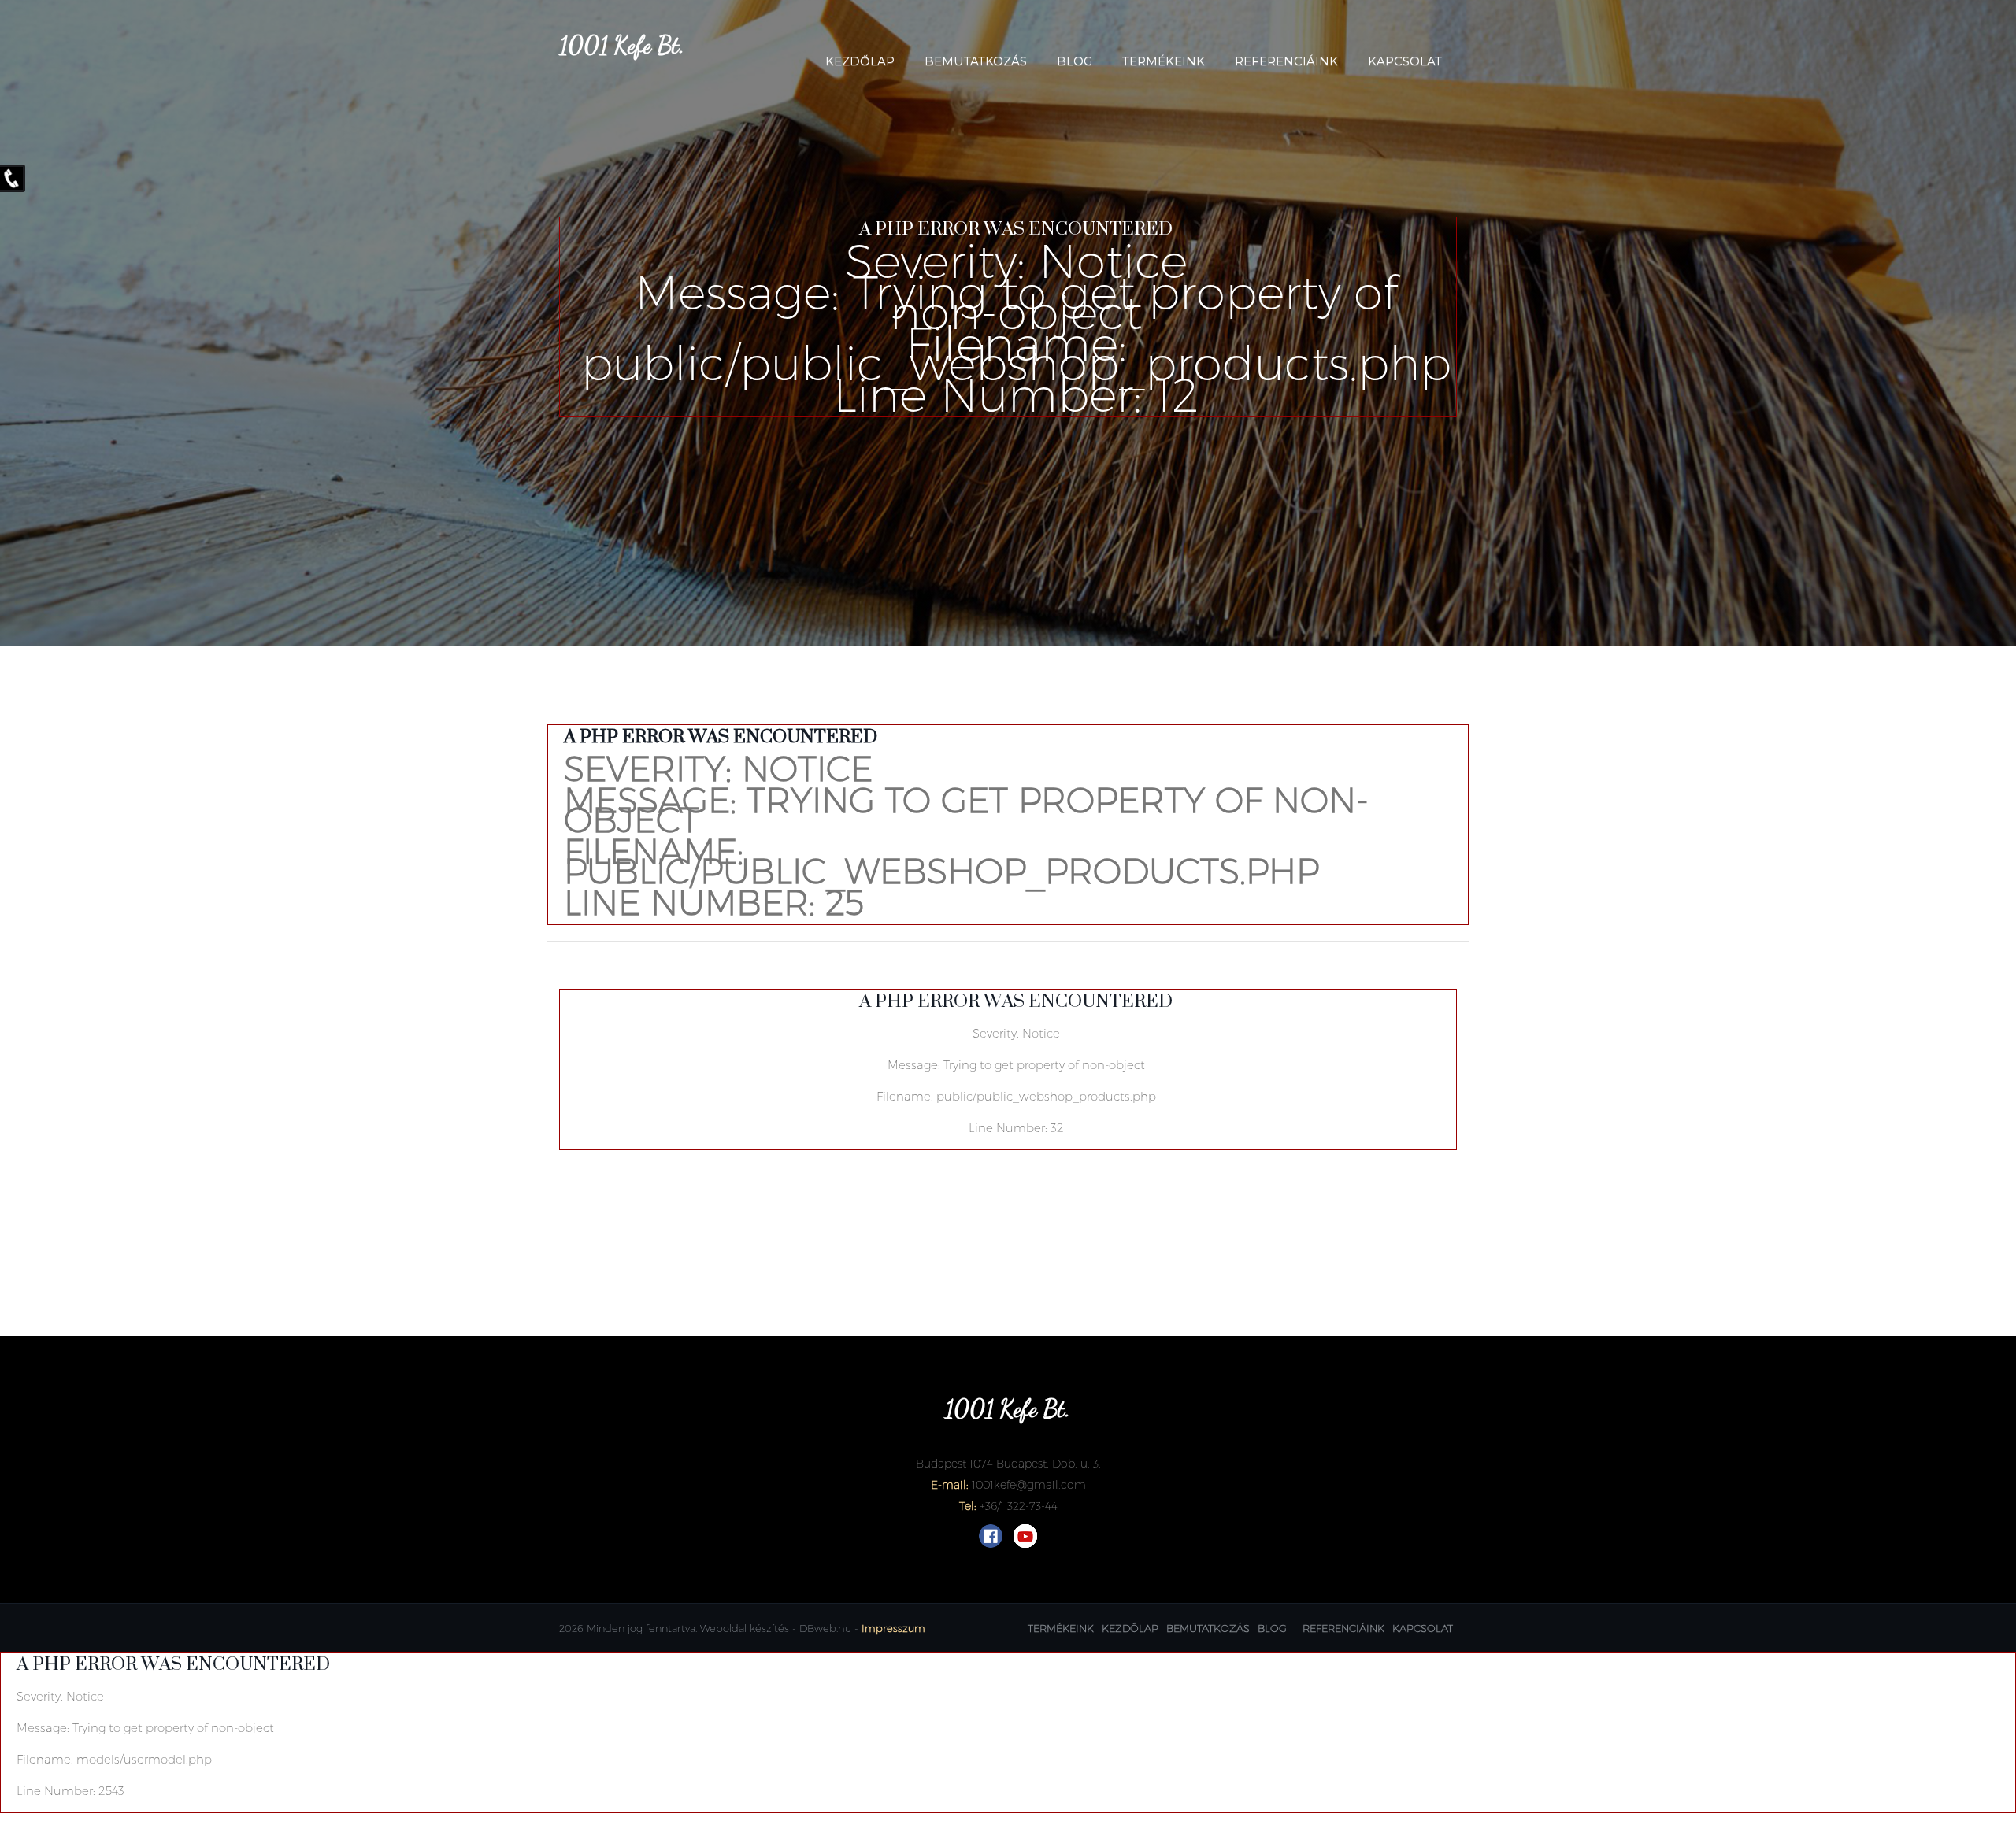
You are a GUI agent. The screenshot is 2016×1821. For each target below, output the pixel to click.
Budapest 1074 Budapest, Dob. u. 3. (1008, 1464)
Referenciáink (1286, 61)
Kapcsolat (1405, 61)
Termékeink (1164, 61)
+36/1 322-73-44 (1019, 1506)
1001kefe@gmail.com (1029, 1485)
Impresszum (893, 1628)
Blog (1075, 61)
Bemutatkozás (976, 61)
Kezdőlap (860, 61)
